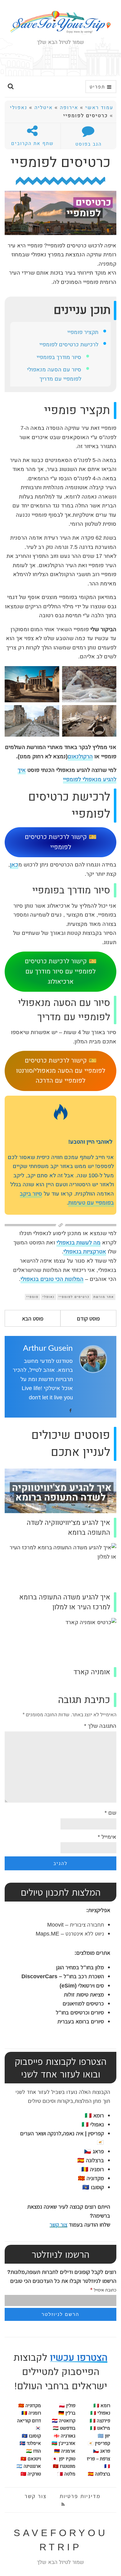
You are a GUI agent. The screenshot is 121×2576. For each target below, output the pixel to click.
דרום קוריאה (29, 2421)
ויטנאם (34, 2459)
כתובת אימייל (103, 2289)
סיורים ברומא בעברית (81, 2021)
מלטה (70, 2474)
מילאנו (100, 2428)
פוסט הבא (33, 1318)
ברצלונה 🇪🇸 (91, 2160)
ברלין (70, 2413)
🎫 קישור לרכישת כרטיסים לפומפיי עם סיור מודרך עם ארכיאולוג (61, 972)
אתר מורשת (104, 1297)
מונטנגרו (68, 2466)
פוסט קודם (88, 1318)
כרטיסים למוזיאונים (83, 2003)
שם (110, 1813)
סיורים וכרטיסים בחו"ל (80, 2012)
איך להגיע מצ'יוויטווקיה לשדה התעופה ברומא (68, 1528)
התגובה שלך (100, 1726)
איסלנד (34, 2443)
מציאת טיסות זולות (84, 1994)
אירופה (69, 108)
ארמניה (68, 2451)
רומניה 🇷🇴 (93, 2169)
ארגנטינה (32, 2466)
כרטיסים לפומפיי (74, 1297)
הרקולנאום (80, 757)
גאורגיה (68, 2436)
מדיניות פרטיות (80, 2496)
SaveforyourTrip (61, 2540)
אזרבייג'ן (67, 2443)
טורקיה (34, 2474)
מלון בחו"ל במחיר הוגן (80, 1967)
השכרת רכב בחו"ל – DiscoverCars (63, 1976)
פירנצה (100, 2421)
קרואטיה (67, 2421)
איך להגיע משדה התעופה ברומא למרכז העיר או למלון (65, 1602)
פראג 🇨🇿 (94, 2151)
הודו (37, 2451)
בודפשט (68, 2428)
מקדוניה (33, 2406)
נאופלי (49, 1297)
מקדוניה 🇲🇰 (91, 2178)
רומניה (35, 2413)
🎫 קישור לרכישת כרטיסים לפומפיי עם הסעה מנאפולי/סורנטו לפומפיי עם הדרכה (61, 1071)
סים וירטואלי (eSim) (82, 1985)
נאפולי (19, 108)
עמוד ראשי (99, 108)
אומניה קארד (92, 1672)
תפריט (98, 87)
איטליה (44, 108)
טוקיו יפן (67, 2459)
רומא (94, 2115)
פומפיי (32, 1297)
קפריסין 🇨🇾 (99, 2443)
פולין (71, 2406)
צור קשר (58, 2224)
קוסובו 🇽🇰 (93, 2187)
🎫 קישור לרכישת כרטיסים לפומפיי (61, 842)
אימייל (107, 1837)
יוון (108, 2436)
